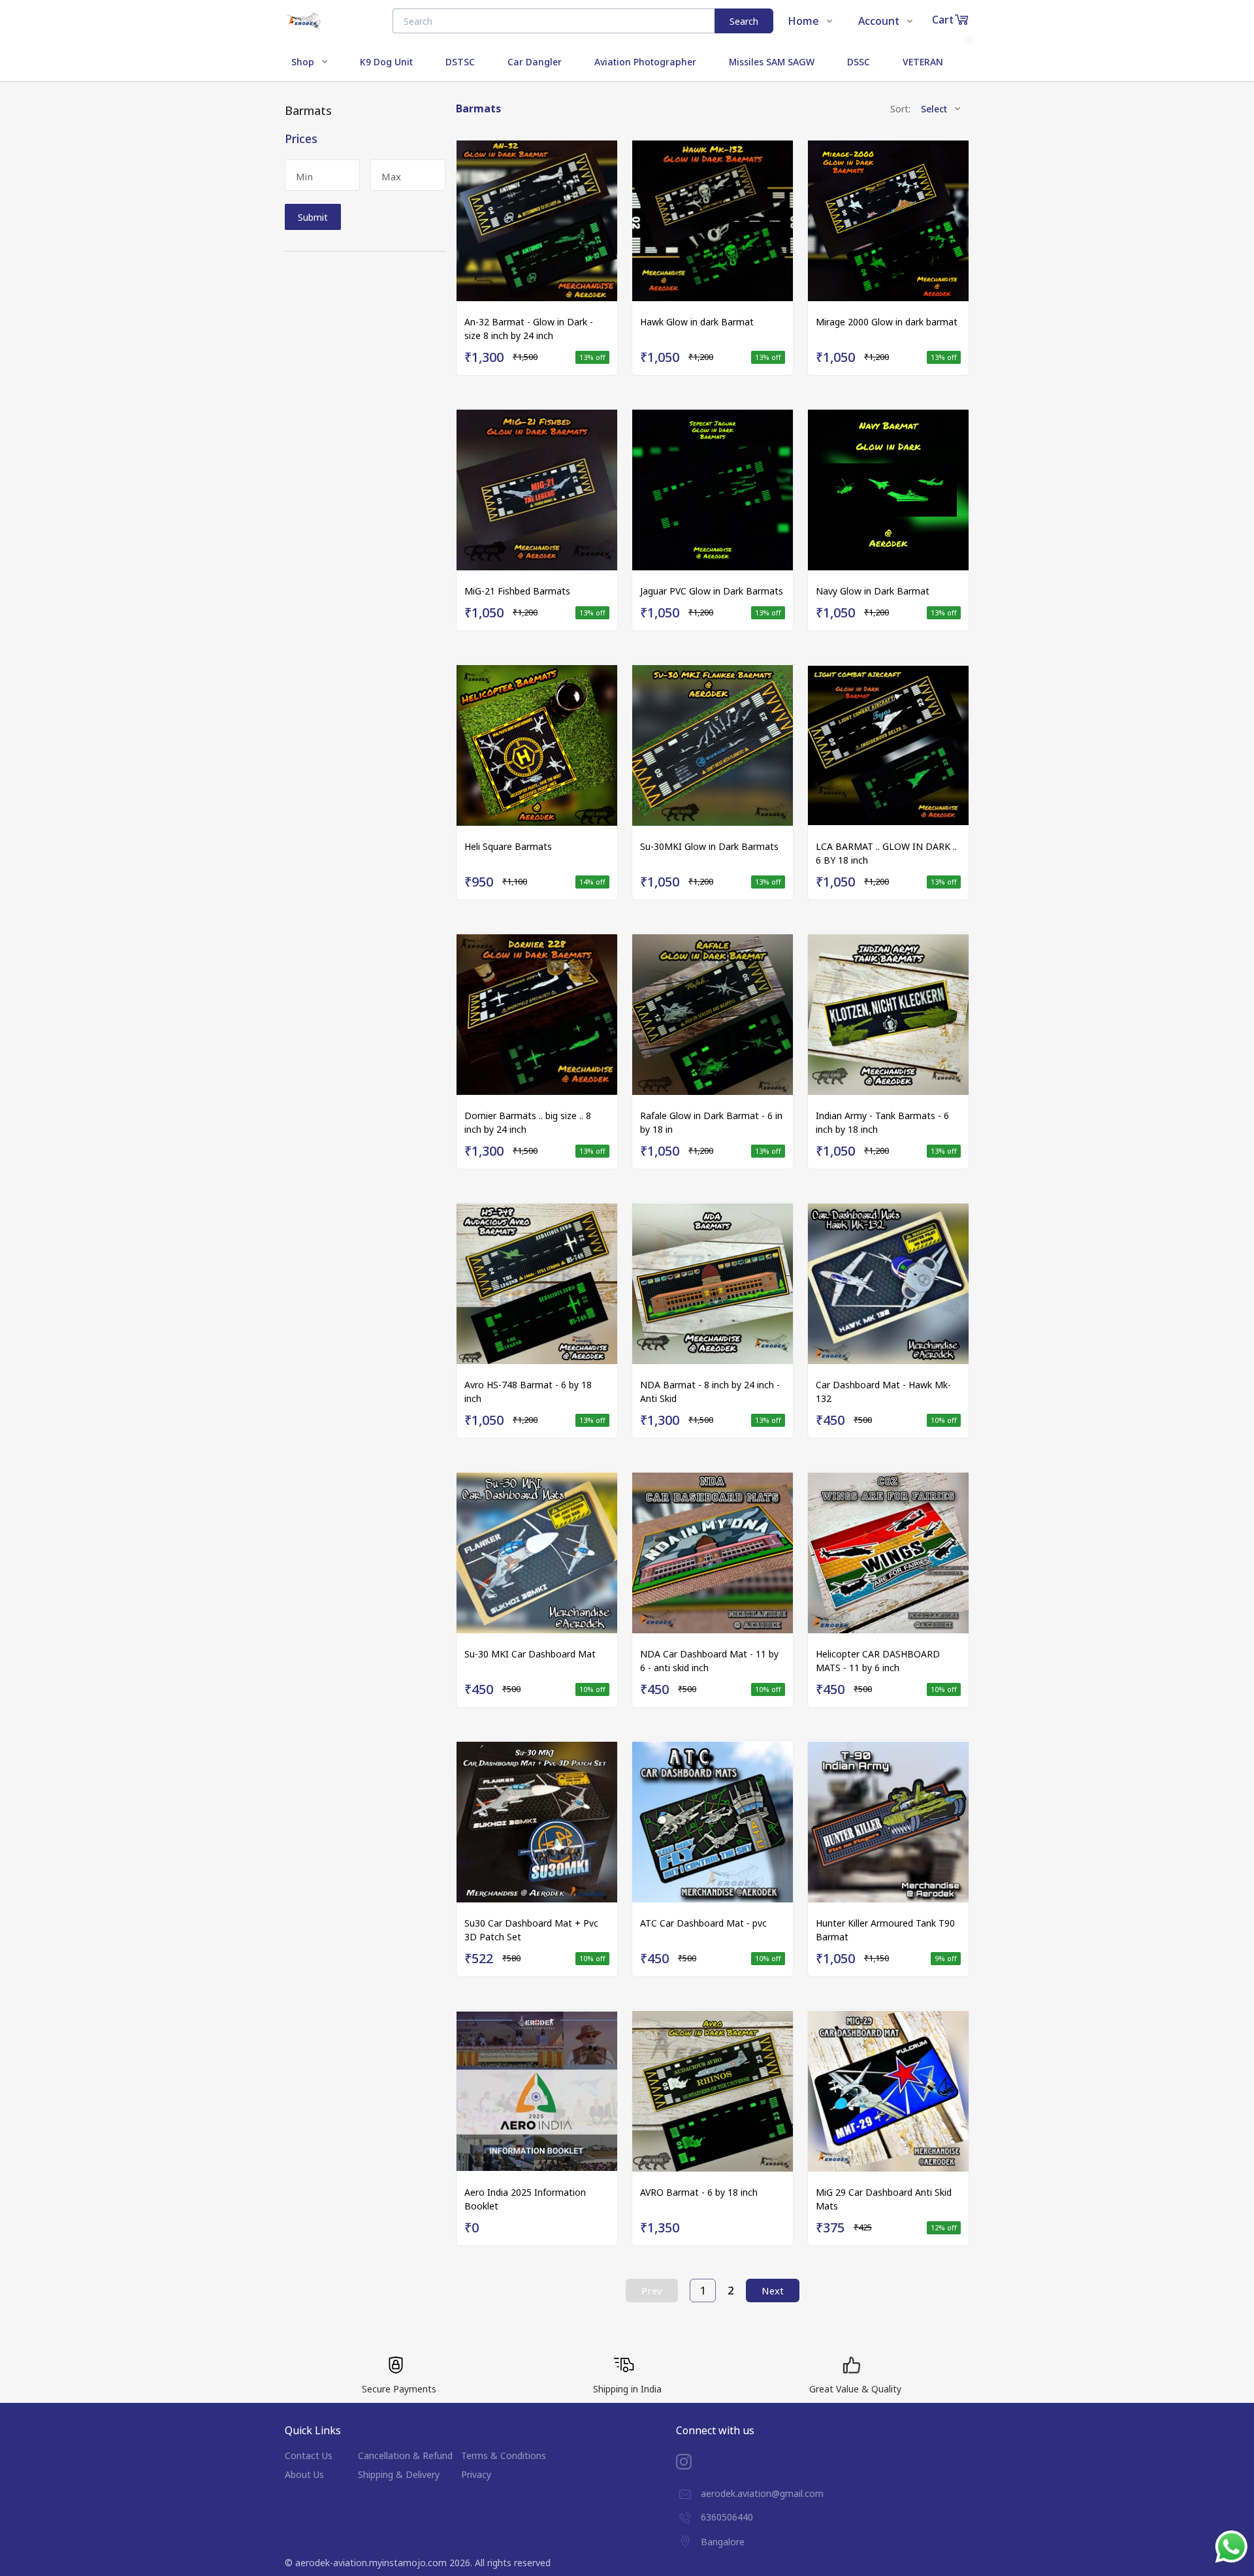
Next (773, 2291)
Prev (652, 2291)
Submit (313, 217)
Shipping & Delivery (399, 2474)
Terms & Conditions (504, 2455)
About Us (304, 2474)
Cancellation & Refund (405, 2455)
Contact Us (309, 2455)
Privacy (476, 2474)
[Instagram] (694, 2462)
